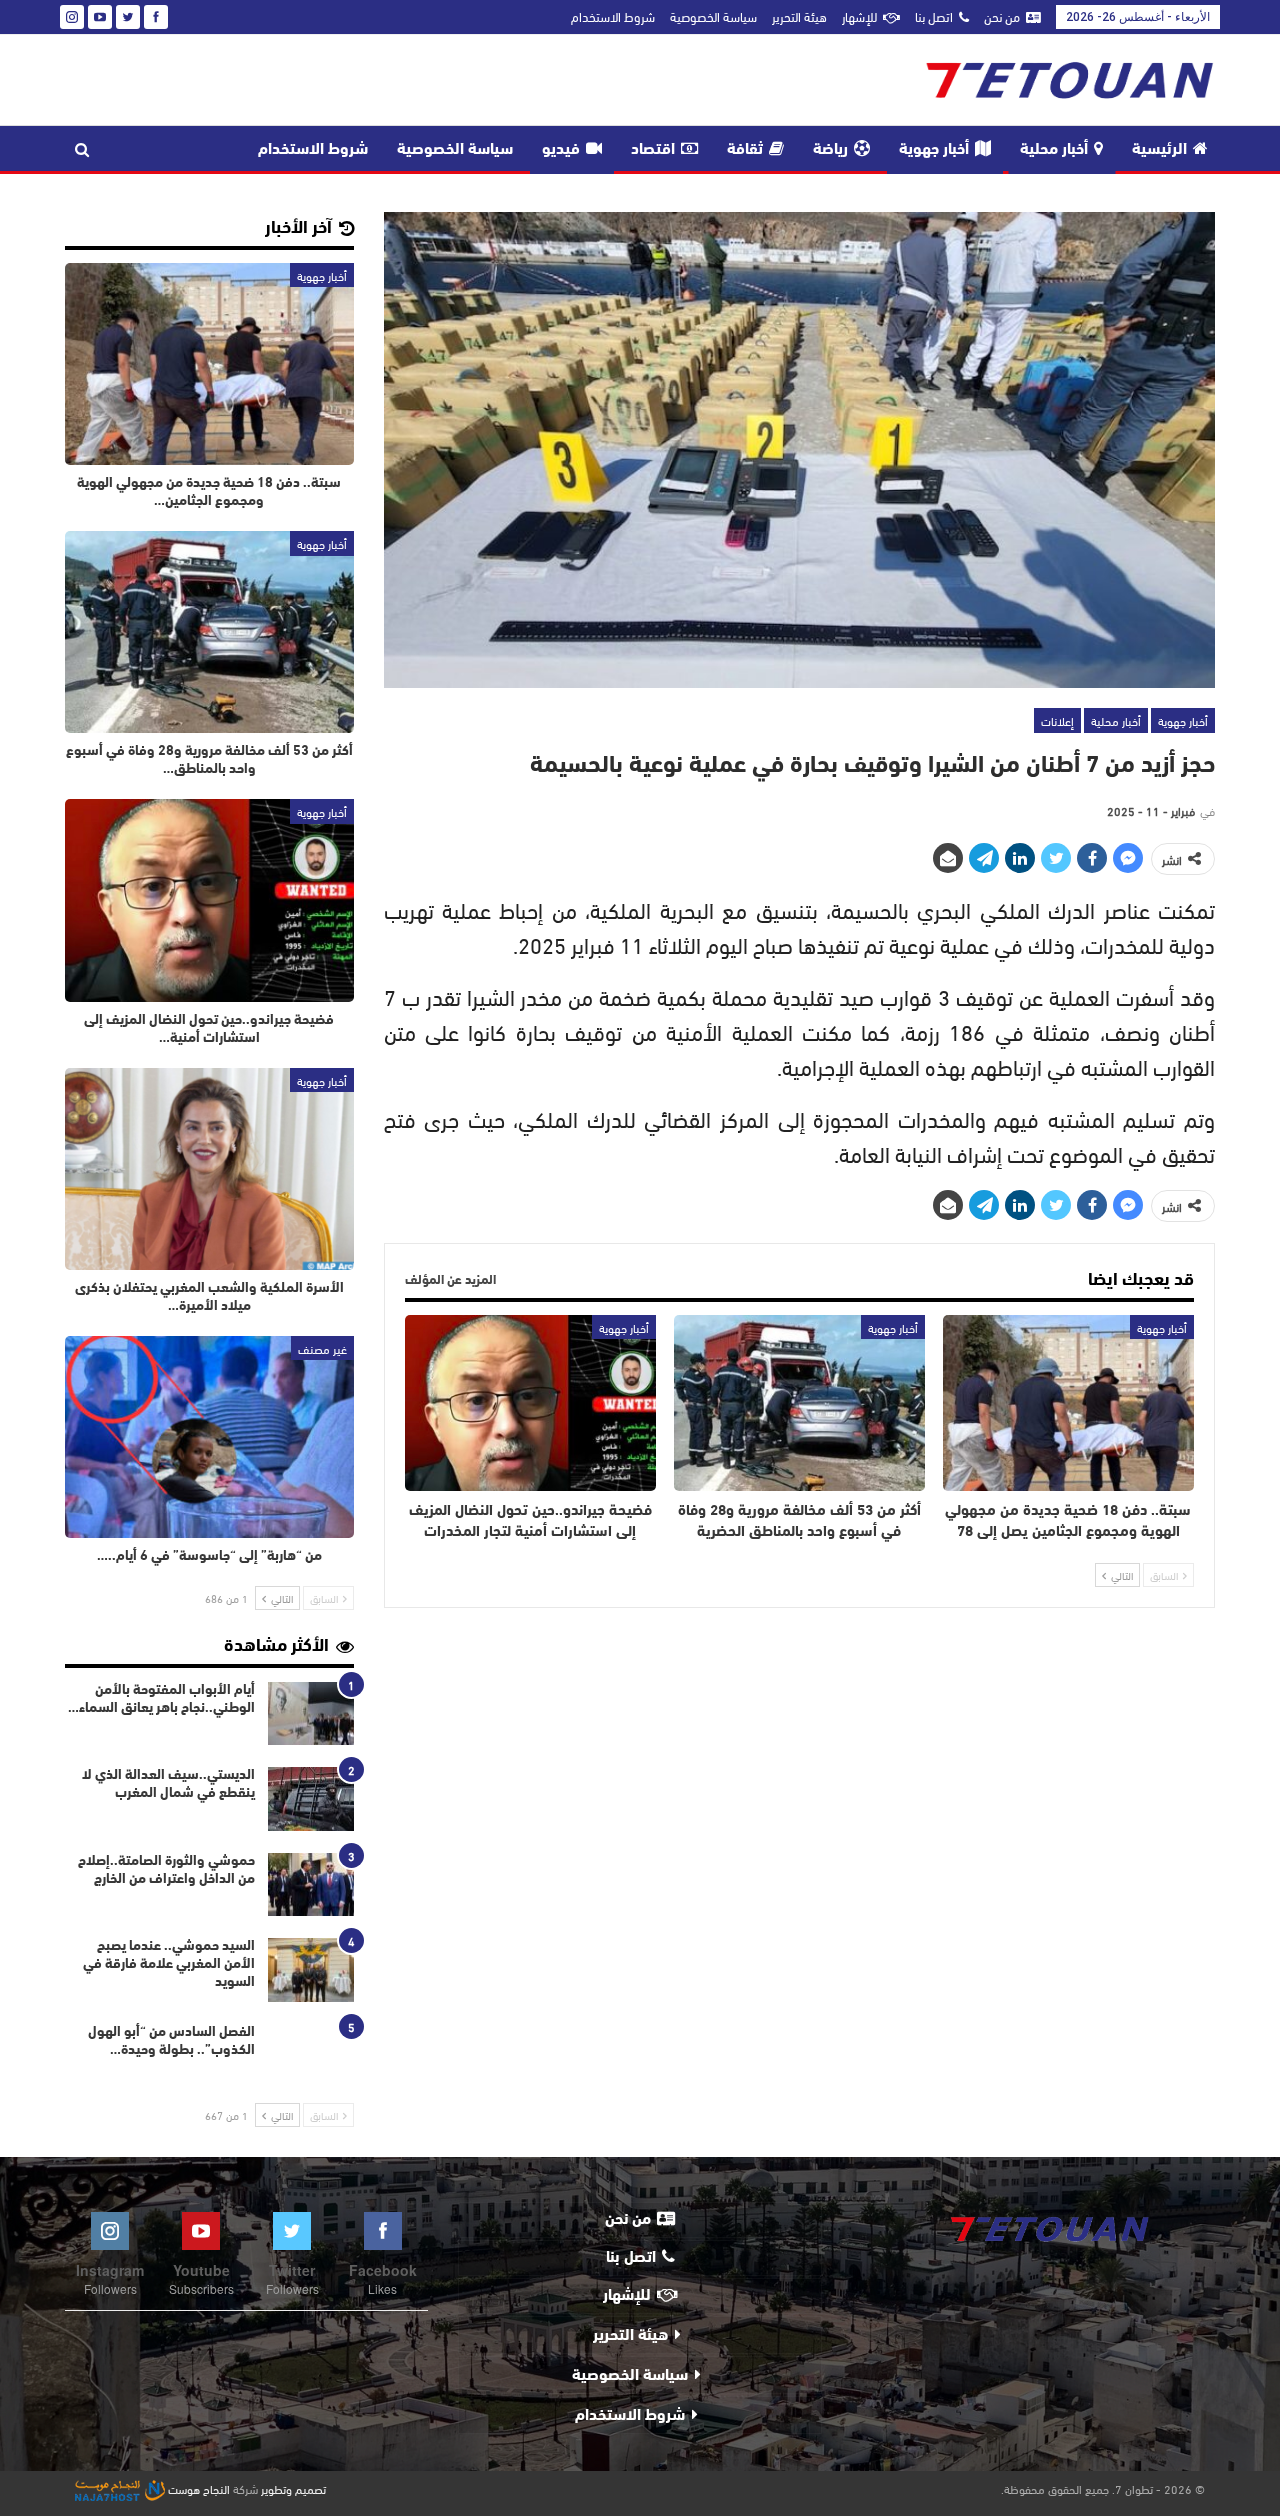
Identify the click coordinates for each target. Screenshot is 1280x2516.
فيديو (561, 150)
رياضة (830, 150)
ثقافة (745, 150)
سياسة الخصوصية (713, 16)
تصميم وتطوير (293, 2488)
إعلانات (1057, 720)
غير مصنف (322, 1348)
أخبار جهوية (934, 150)
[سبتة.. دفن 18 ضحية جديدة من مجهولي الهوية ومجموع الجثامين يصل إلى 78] (1068, 1403)
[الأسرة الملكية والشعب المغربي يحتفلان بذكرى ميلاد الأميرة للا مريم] (209, 1169)
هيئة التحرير (799, 16)
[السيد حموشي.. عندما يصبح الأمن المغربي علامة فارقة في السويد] (311, 1970)
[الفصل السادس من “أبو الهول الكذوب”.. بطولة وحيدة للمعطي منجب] (311, 2056)
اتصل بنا (934, 16)
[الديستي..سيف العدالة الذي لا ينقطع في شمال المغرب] (311, 1799)
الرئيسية (1159, 150)
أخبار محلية (1054, 150)
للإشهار (859, 16)
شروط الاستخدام (613, 16)
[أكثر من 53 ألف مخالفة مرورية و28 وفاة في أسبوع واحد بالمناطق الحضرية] (799, 1403)
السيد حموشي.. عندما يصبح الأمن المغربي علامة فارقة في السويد (169, 1964)
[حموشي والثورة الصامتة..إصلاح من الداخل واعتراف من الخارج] (311, 1885)
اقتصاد (653, 150)
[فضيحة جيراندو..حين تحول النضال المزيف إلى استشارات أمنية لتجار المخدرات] (530, 1403)
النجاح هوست (197, 2488)
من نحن (1002, 16)
